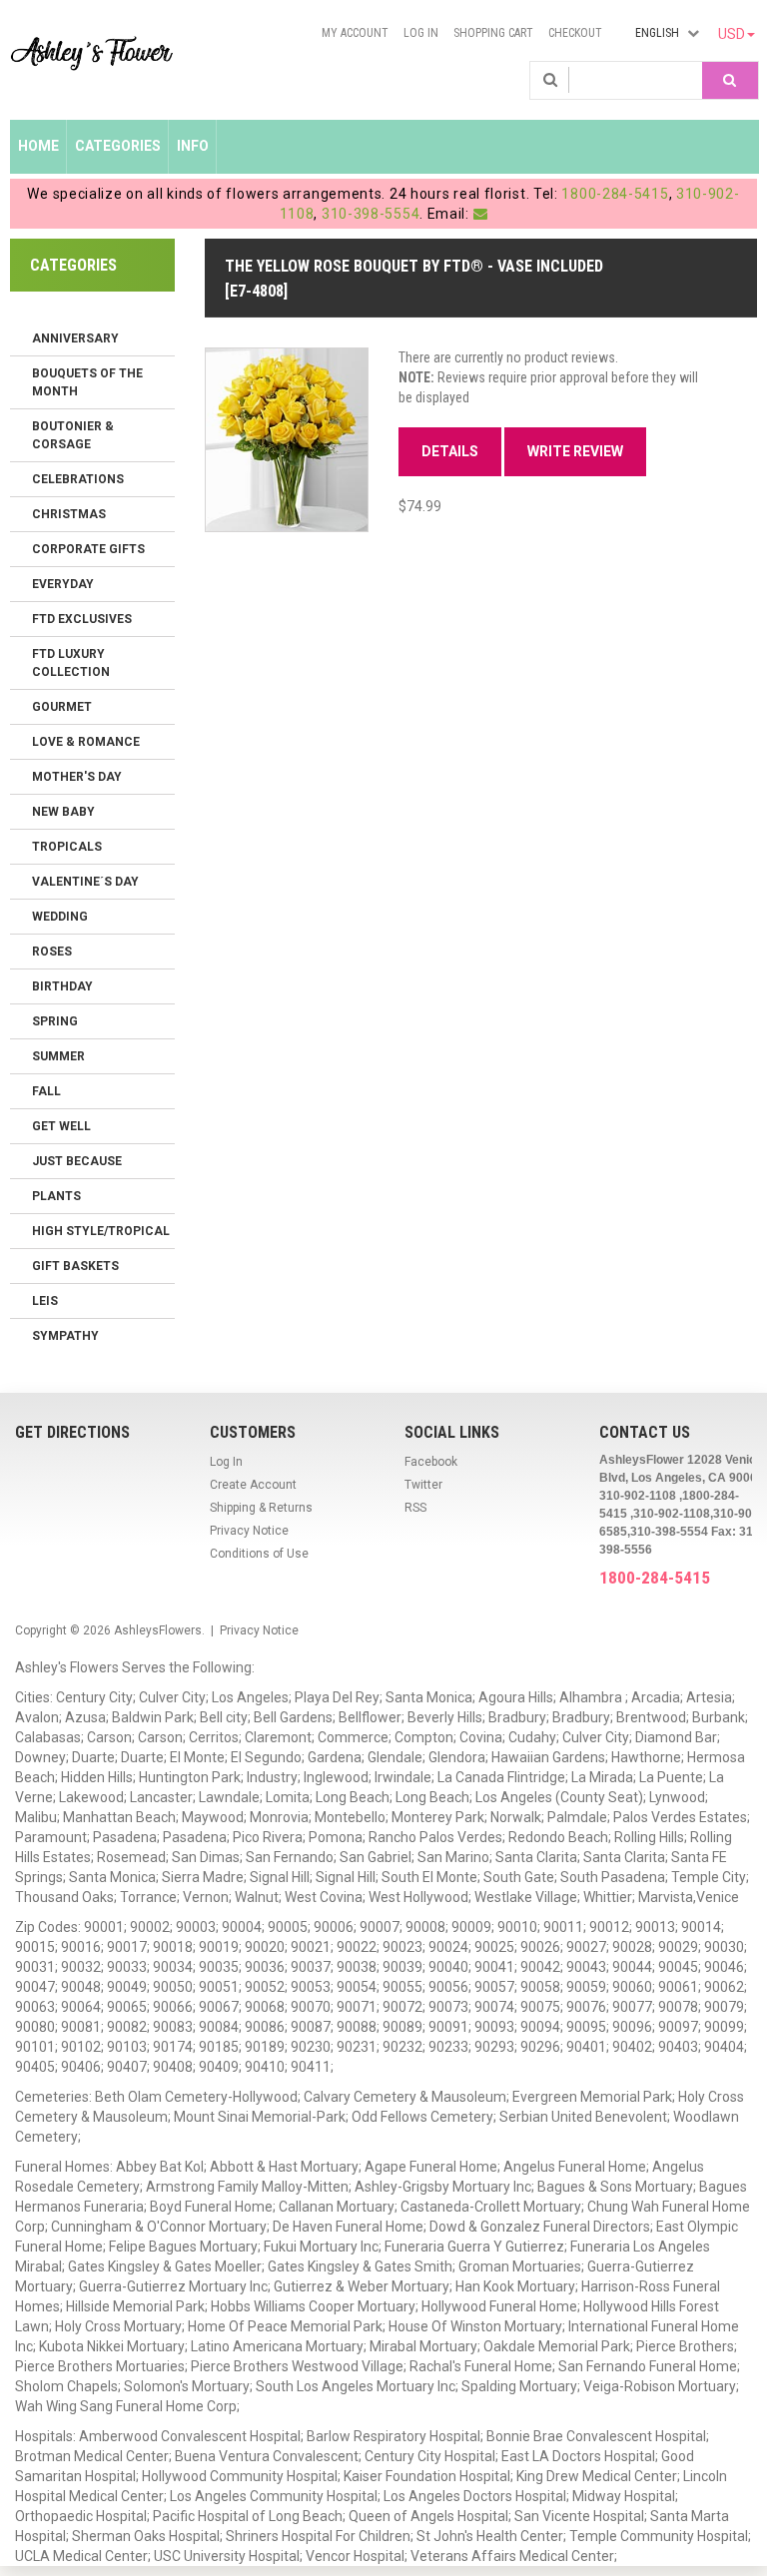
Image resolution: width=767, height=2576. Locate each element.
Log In (421, 33)
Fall (46, 1091)
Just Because (77, 1161)
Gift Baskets (75, 1266)
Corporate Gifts (88, 549)
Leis (45, 1301)
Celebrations (78, 479)
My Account (355, 33)
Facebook (431, 1462)
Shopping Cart (493, 33)
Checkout (575, 33)
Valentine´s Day (85, 882)
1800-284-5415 (615, 194)
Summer (58, 1056)
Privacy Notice (249, 1531)
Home (38, 146)
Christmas (69, 514)
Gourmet (62, 707)
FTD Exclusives (82, 619)
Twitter (423, 1485)
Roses (52, 952)
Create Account (253, 1485)
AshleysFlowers (158, 1630)
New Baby (63, 812)
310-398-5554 (371, 214)
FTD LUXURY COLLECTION (71, 663)
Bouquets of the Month (87, 382)
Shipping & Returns (261, 1508)
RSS (415, 1508)
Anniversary (75, 338)
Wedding (60, 917)
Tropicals (67, 847)
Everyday (63, 584)
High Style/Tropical (101, 1231)
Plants (56, 1196)
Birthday (62, 986)
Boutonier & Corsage (73, 435)
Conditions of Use (259, 1554)
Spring (55, 1021)
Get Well (61, 1126)
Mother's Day (77, 777)
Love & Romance (86, 742)
